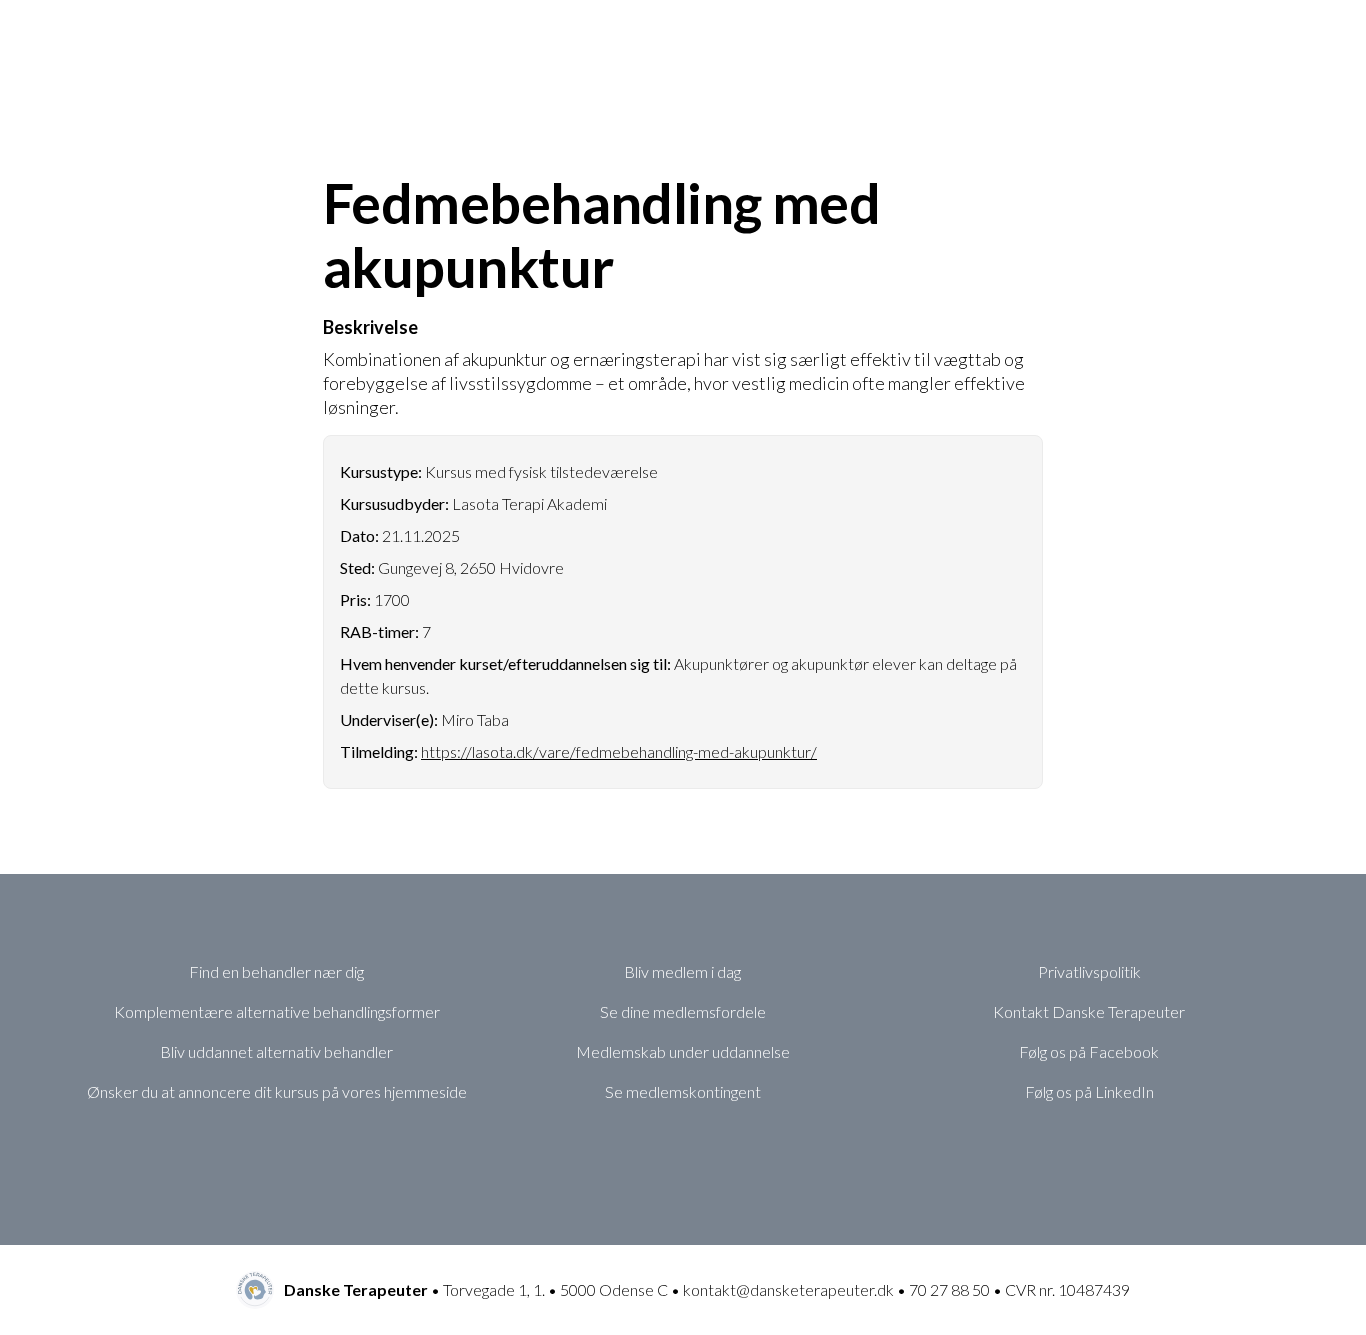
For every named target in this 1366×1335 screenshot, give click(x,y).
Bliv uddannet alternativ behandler (276, 1051)
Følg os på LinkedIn (1089, 1091)
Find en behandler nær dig (276, 971)
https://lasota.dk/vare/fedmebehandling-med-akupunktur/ (619, 751)
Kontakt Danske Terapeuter (1089, 1011)
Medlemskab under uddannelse (683, 1051)
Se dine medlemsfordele (683, 1011)
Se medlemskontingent (683, 1091)
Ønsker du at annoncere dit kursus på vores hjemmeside (277, 1091)
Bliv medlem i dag (682, 971)
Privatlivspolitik (1089, 971)
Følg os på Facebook (1089, 1051)
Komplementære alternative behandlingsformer (277, 1011)
